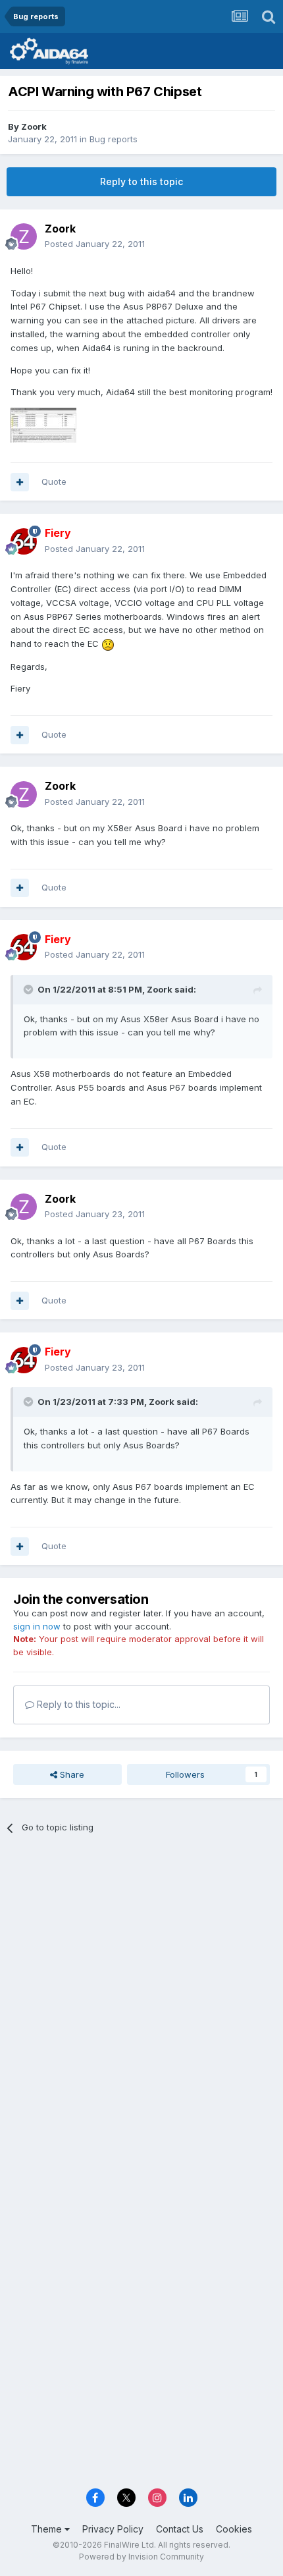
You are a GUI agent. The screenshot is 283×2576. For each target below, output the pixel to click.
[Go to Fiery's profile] (24, 541)
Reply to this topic (141, 181)
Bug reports (114, 139)
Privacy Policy (113, 2529)
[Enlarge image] (108, 644)
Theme (48, 2529)
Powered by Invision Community (141, 2557)
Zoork (34, 126)
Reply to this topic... (77, 1704)
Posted (95, 244)
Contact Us (180, 2529)
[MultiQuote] (20, 482)
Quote (54, 481)
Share (71, 1774)
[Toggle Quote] (30, 989)
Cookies (234, 2529)
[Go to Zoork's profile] (24, 236)
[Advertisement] (141, 1996)
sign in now (37, 1626)
